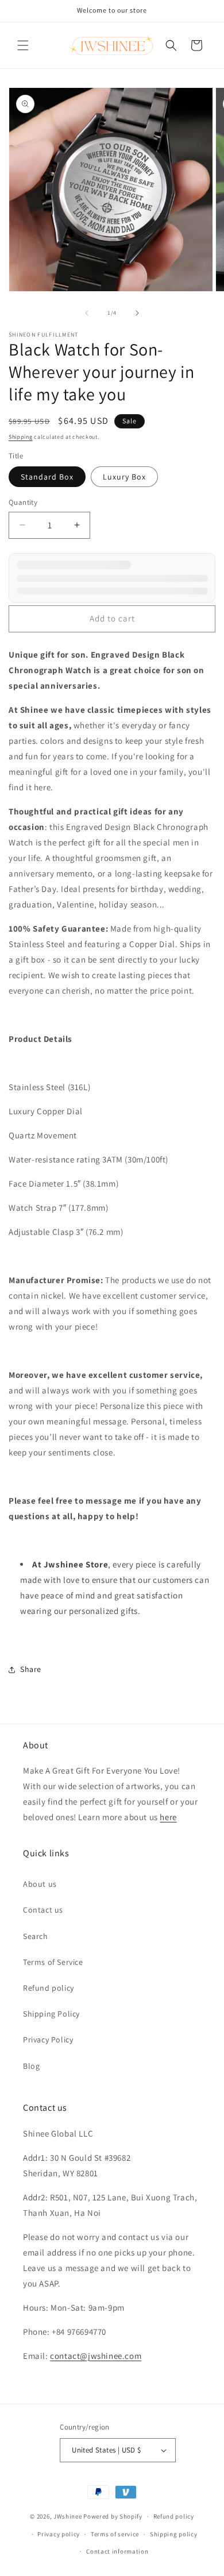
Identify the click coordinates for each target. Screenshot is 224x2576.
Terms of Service (53, 1962)
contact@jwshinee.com (96, 2356)
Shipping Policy (51, 2014)
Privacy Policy (48, 2040)
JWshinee (68, 2516)
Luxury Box (124, 477)
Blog (31, 2066)
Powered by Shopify (113, 2516)
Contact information (117, 2551)
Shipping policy (174, 2534)
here (168, 1817)
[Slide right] (137, 313)
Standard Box (47, 477)
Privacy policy (59, 2534)
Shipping (21, 437)
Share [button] (31, 1669)
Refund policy (49, 1988)
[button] (23, 45)
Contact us (43, 1910)
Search (36, 1936)
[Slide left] (87, 313)
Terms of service (115, 2534)
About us (40, 1884)
